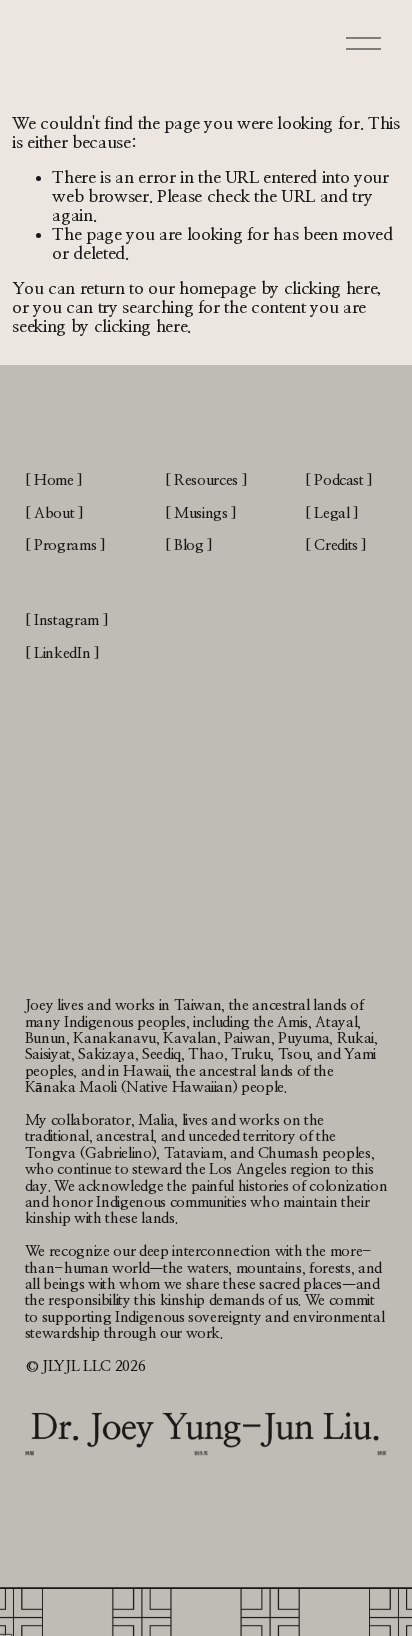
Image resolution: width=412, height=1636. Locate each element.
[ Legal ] (332, 513)
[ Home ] (54, 480)
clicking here (331, 288)
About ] (59, 513)
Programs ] (70, 545)
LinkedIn (62, 653)
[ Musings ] (201, 513)
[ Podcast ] (339, 480)
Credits (336, 545)
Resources (206, 480)
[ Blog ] (189, 545)
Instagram (66, 620)
